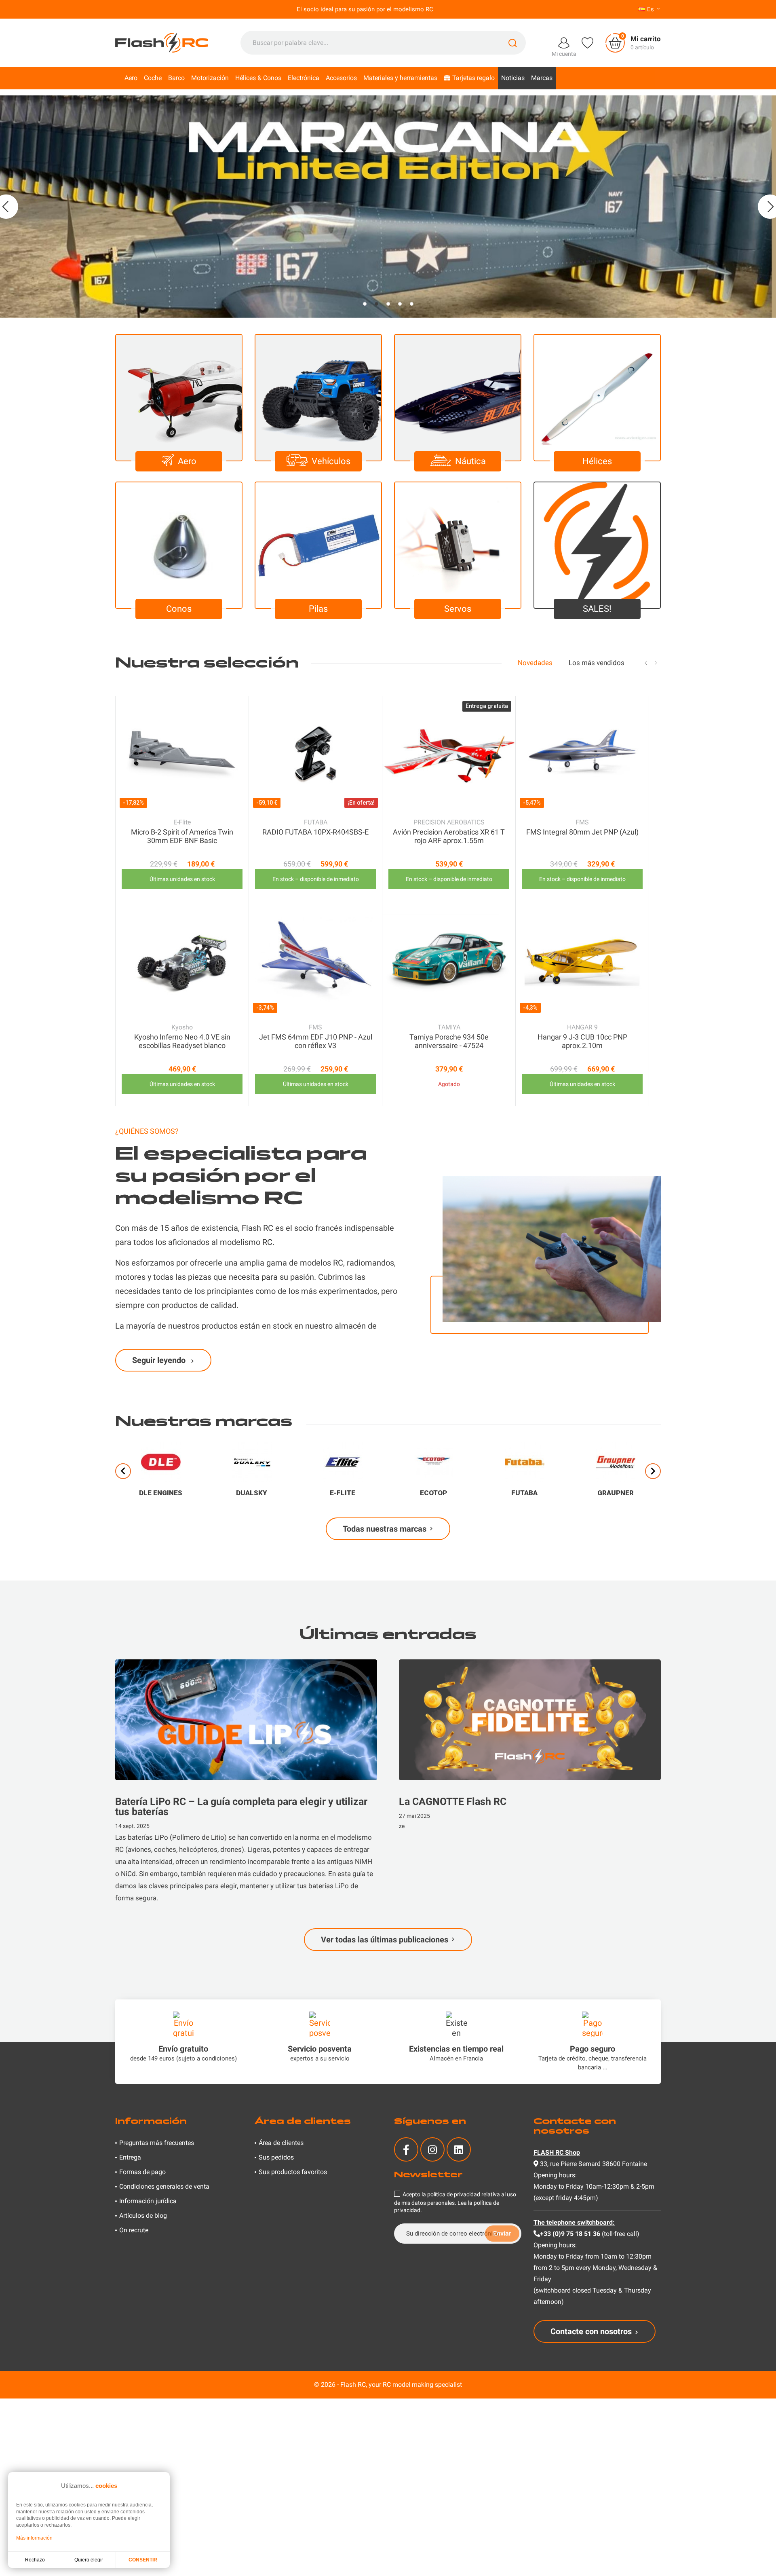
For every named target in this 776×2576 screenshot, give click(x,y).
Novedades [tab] (535, 663)
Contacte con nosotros (591, 2331)
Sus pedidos (276, 2157)
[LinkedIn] (459, 2149)
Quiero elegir (89, 2560)
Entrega (130, 2157)
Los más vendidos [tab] (597, 663)
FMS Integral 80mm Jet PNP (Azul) (582, 832)
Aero (187, 461)
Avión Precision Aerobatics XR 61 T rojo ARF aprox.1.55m (449, 836)
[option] (388, 207)
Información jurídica (148, 2201)
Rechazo (35, 2560)
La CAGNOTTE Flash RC (453, 1802)
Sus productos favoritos (293, 2172)
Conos (179, 609)
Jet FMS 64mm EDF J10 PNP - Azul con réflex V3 (316, 1041)
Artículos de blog (143, 2216)
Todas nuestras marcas (385, 1529)
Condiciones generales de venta (164, 2186)
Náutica (470, 461)
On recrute (134, 2230)
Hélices (597, 461)
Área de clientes (281, 2143)
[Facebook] (406, 2149)
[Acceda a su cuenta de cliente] (564, 42)
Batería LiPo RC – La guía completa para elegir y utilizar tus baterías (241, 1807)
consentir (143, 2560)
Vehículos (331, 461)
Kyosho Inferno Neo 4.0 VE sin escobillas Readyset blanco (182, 1041)
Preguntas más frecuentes (157, 2143)
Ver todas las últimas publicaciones (385, 1940)
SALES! (597, 609)
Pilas (318, 609)
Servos (458, 609)
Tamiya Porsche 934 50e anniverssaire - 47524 (449, 1041)
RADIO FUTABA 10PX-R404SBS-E (315, 832)
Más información (34, 2538)
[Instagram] (432, 2149)
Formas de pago (142, 2172)
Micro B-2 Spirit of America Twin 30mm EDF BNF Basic (182, 836)
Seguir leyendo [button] (160, 1360)
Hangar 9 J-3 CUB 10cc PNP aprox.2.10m (582, 1041)
